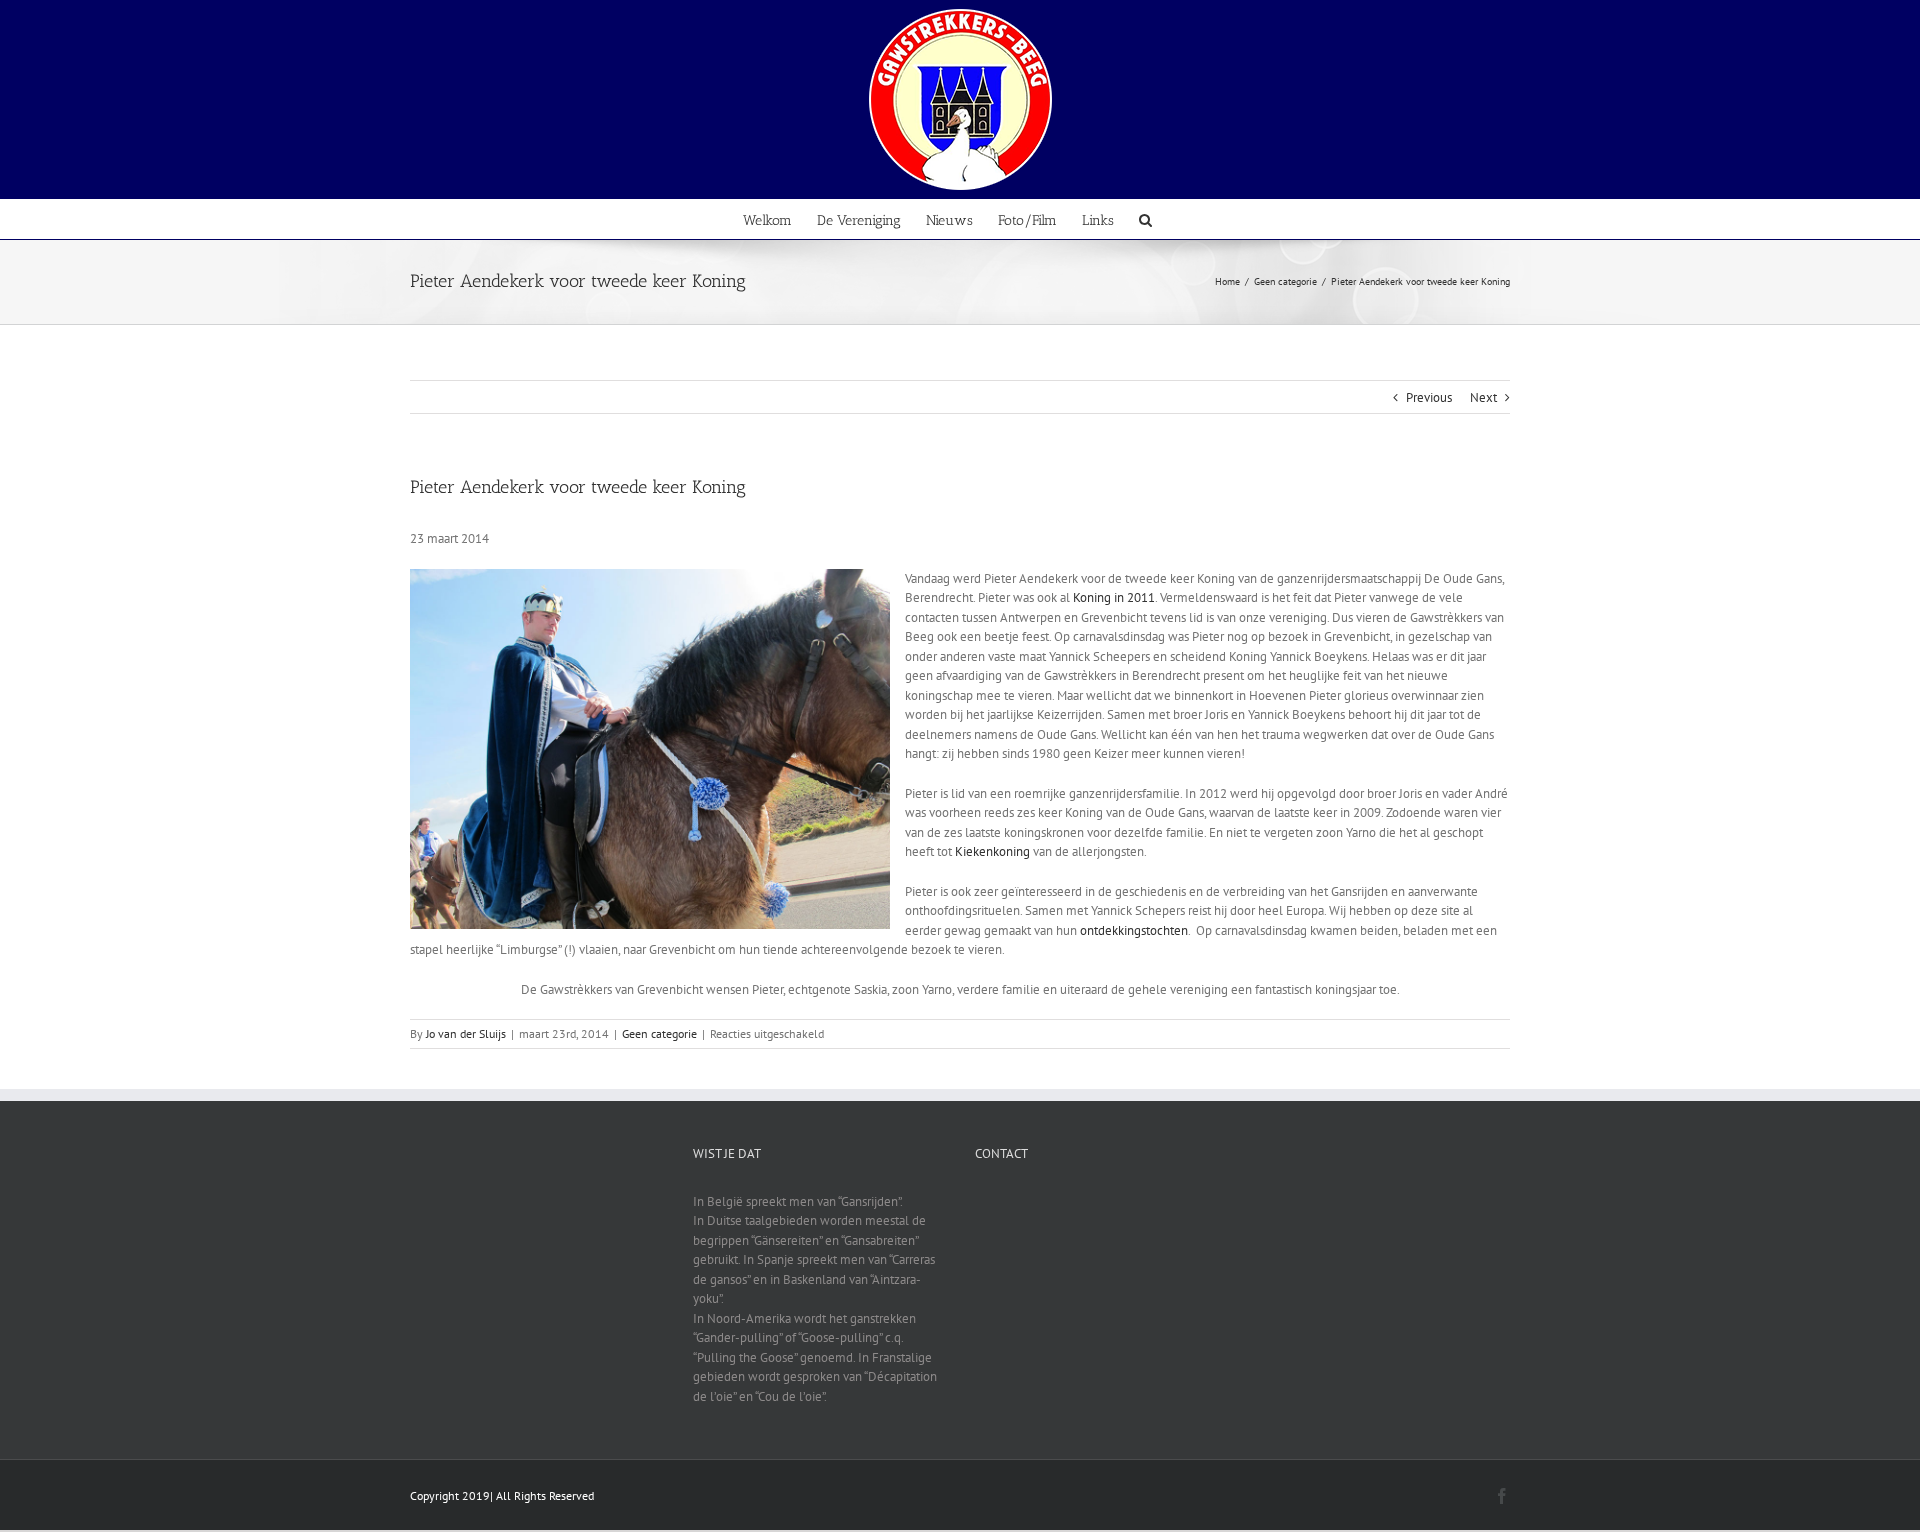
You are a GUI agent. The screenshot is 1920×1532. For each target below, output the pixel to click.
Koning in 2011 (1114, 597)
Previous (1429, 397)
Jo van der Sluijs (466, 1033)
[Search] (1145, 219)
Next (1483, 397)
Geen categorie (659, 1033)
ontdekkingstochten (1134, 930)
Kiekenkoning (992, 851)
